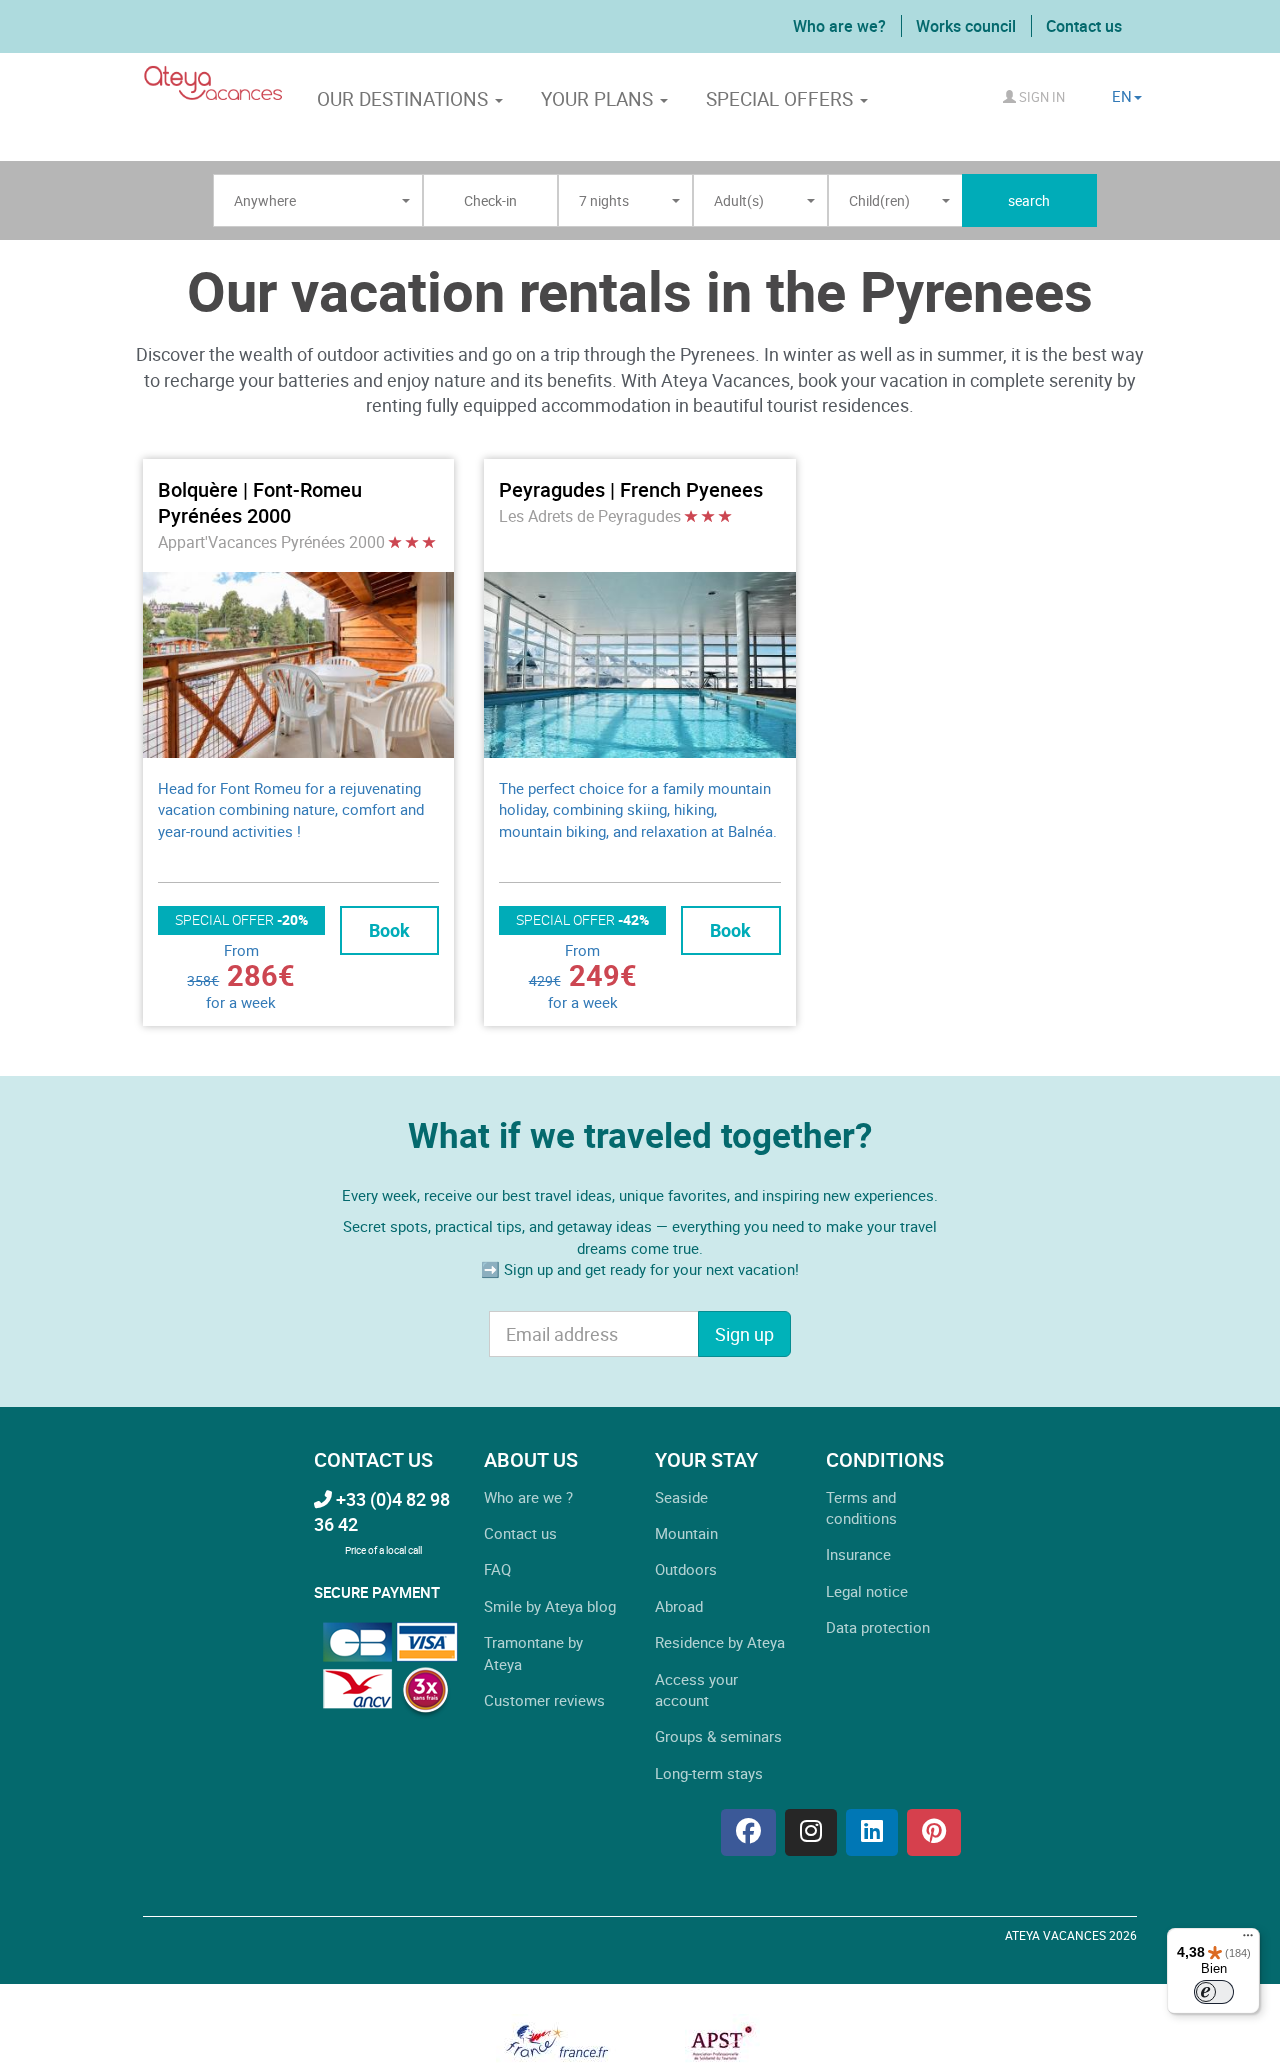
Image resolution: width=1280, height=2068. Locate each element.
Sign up (744, 1334)
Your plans (599, 99)
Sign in (1040, 97)
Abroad (679, 1606)
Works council (966, 26)
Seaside (681, 1497)
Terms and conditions (861, 1507)
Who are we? (839, 26)
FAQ (497, 1569)
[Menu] (1248, 1940)
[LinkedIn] (872, 1832)
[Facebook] (748, 1832)
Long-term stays (709, 1773)
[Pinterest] (934, 1832)
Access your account (696, 1689)
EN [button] (1122, 96)
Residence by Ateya (720, 1642)
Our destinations (405, 99)
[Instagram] (811, 1832)
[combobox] (318, 201)
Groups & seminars (718, 1736)
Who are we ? (528, 1497)
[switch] (1214, 1992)
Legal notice (867, 1591)
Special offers (782, 99)
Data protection (878, 1627)
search (1029, 200)
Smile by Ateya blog (550, 1606)
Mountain (686, 1533)
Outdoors (686, 1569)
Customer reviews (544, 1700)
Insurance (858, 1554)
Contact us (1084, 26)
